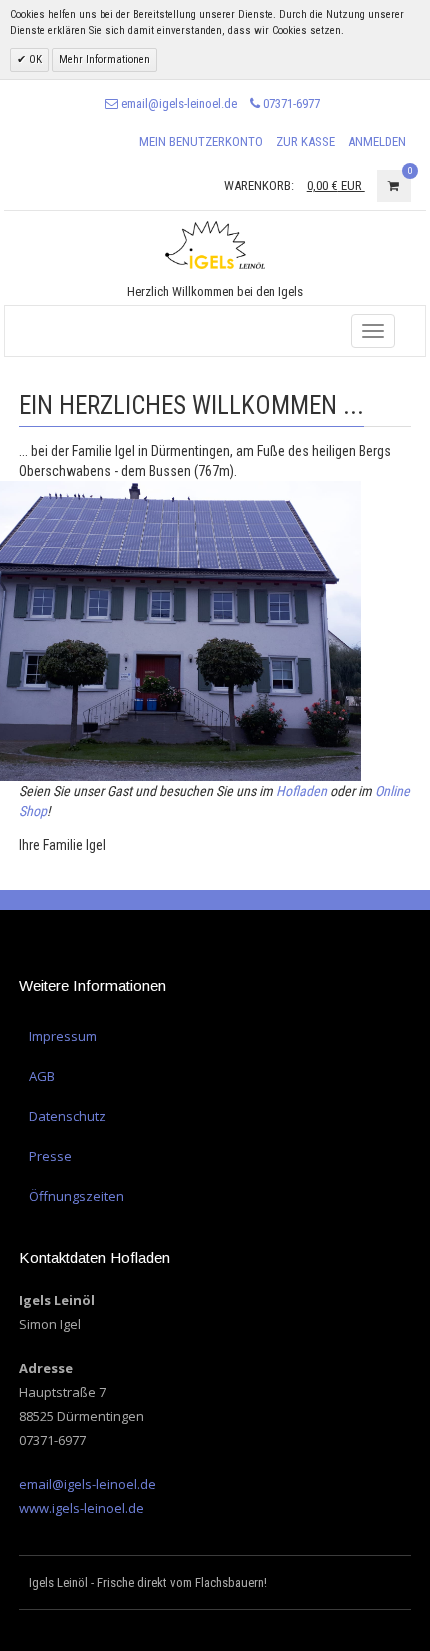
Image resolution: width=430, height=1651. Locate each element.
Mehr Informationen (104, 59)
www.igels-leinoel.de (81, 1508)
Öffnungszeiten (76, 1196)
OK (34, 59)
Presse (50, 1156)
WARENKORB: (259, 185)
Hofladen (301, 791)
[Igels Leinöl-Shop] (215, 244)
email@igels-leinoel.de (177, 103)
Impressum (63, 1036)
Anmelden (377, 141)
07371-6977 (290, 103)
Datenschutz (67, 1116)
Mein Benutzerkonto (201, 141)
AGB (42, 1076)
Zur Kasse (305, 141)
